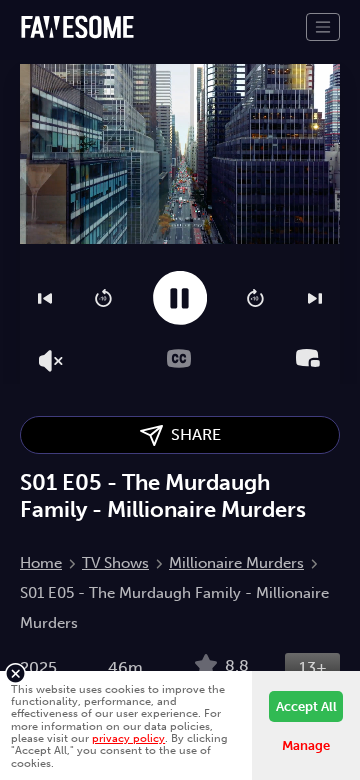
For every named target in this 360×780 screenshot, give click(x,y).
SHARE (192, 434)
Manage (306, 745)
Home (41, 563)
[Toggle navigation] (323, 27)
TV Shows (115, 563)
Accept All (306, 706)
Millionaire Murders (236, 563)
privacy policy (128, 738)
